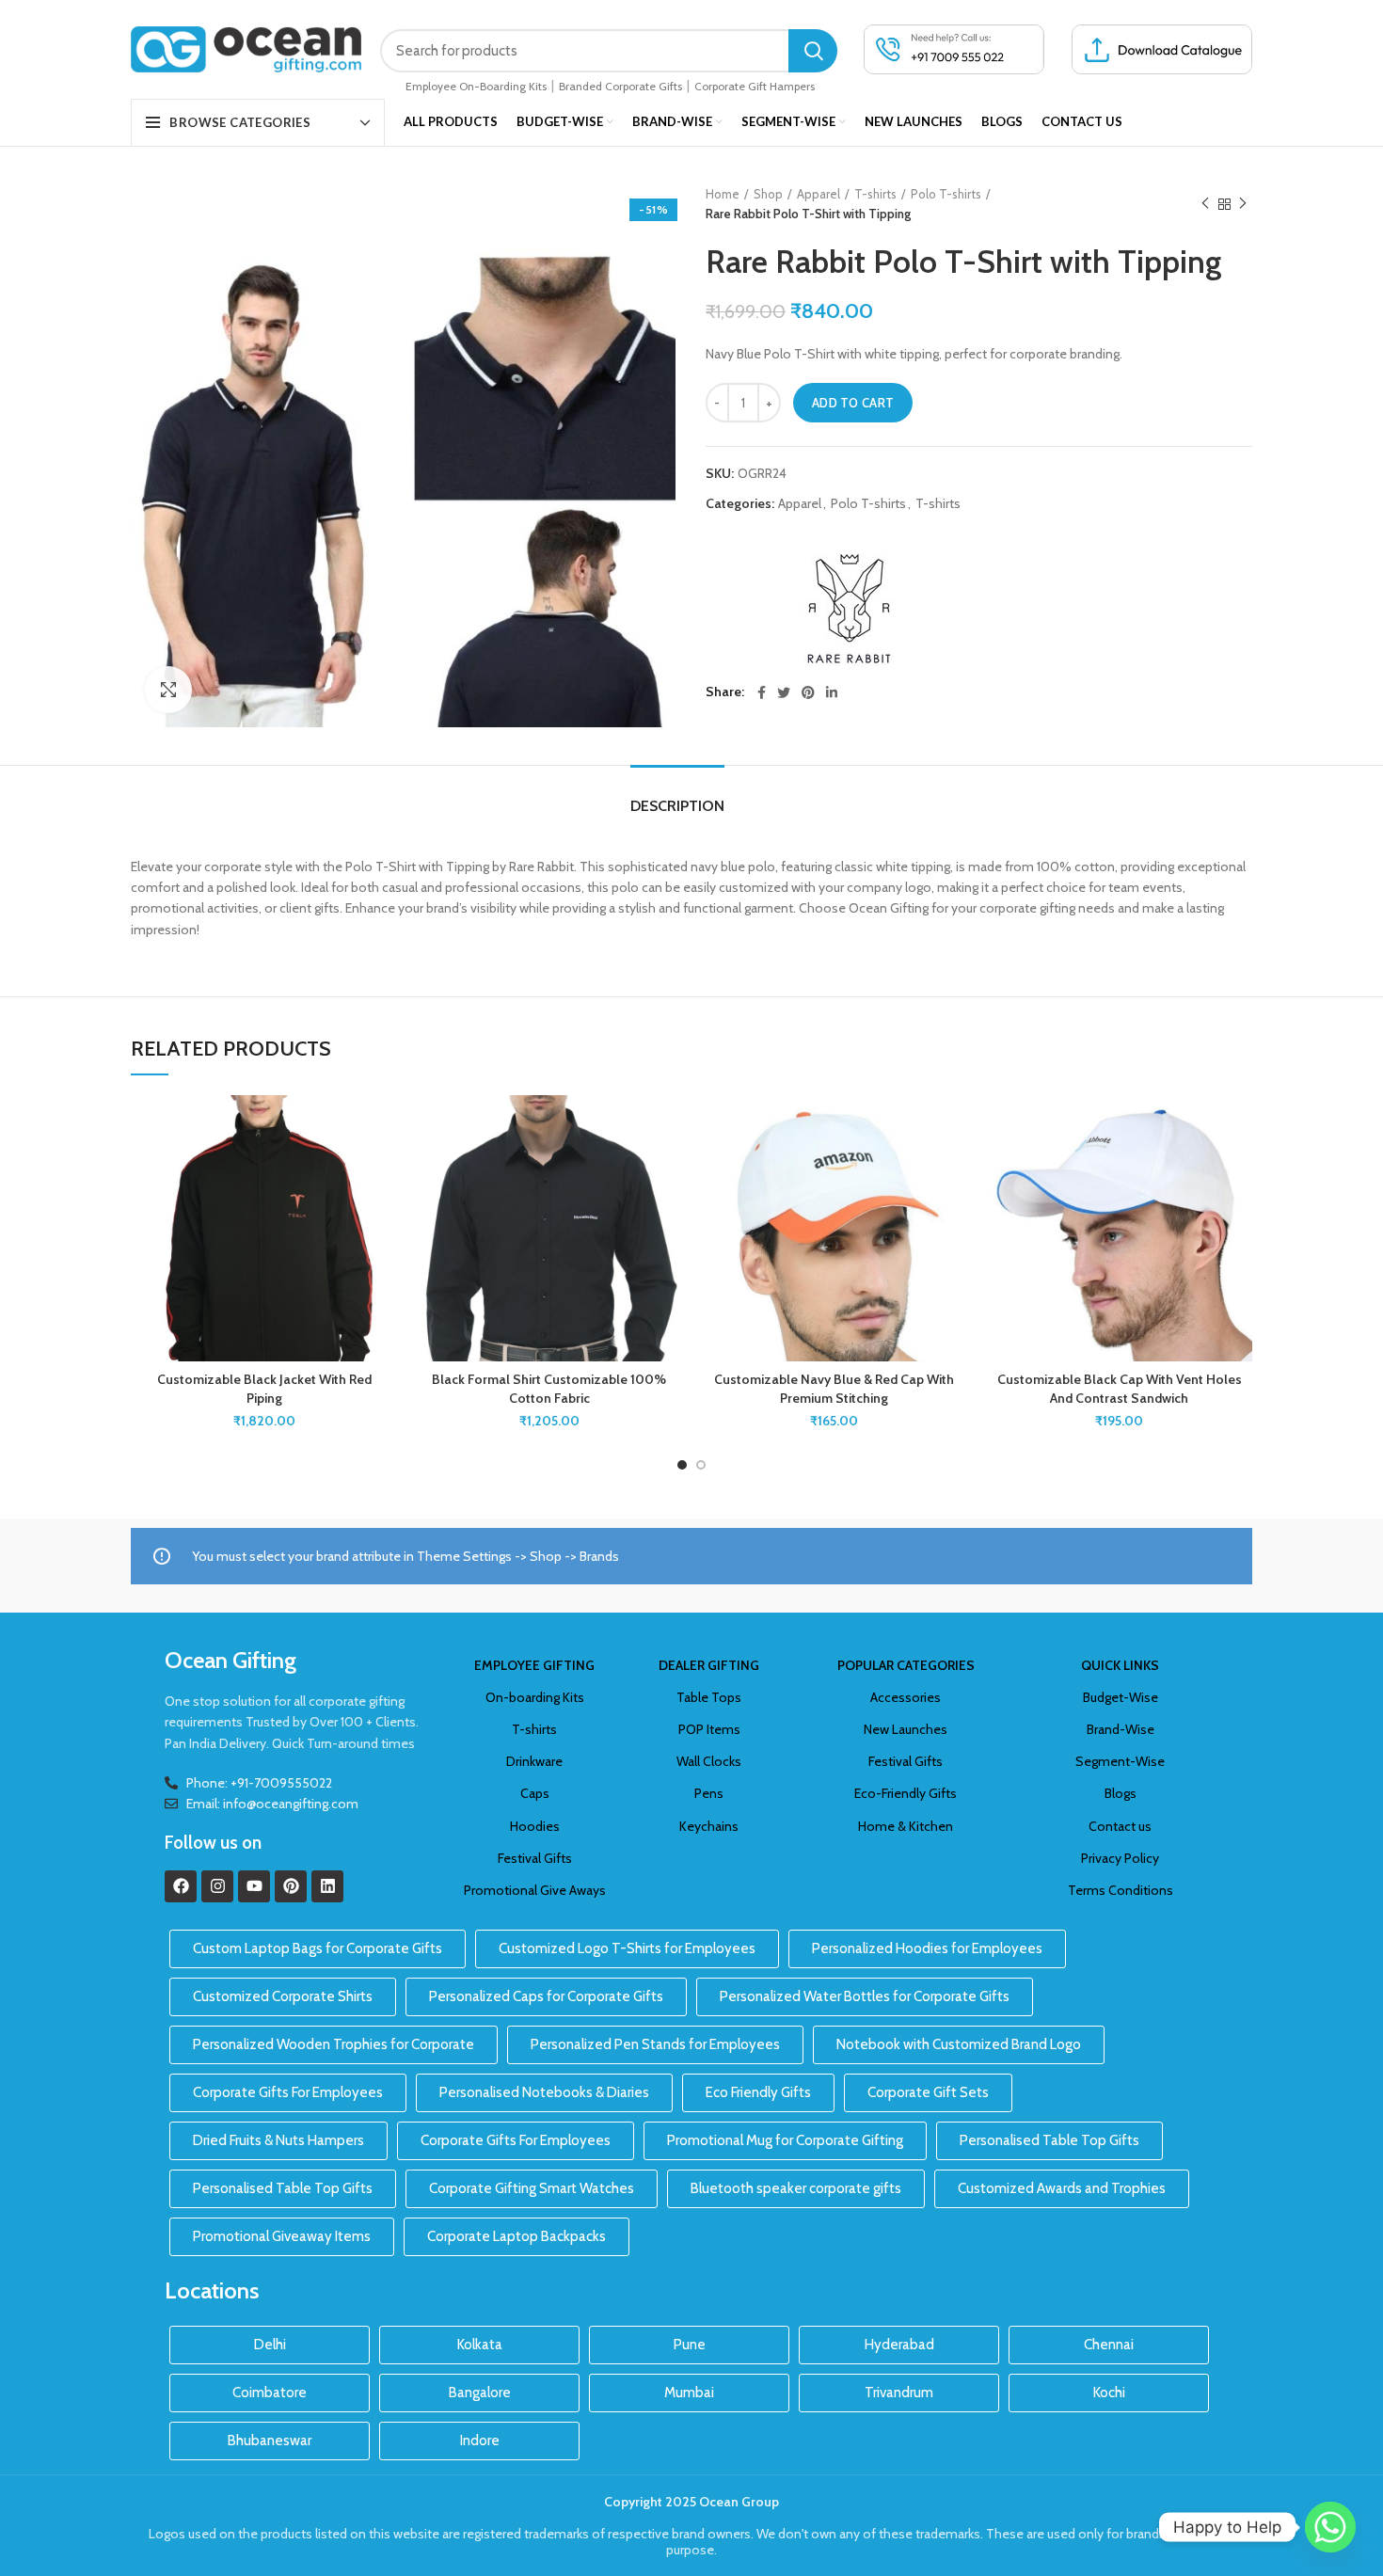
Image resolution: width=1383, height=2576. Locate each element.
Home (723, 194)
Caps (535, 1793)
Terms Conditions (1121, 1890)
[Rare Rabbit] (847, 610)
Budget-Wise (1121, 1697)
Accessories (906, 1697)
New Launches (906, 1729)
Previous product (1205, 204)
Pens (709, 1793)
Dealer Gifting (709, 1665)
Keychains (709, 1826)
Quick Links (1120, 1665)
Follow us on (213, 1843)
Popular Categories (906, 1665)
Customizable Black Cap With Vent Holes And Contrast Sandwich (1120, 1389)
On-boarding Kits (535, 1697)
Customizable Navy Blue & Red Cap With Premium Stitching (834, 1389)
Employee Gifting (534, 1665)
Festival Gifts (535, 1858)
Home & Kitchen (906, 1826)
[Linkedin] (327, 1886)
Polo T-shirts (946, 194)
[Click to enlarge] (168, 690)
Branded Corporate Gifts (620, 86)
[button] (383, 1168)
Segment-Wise (1120, 1761)
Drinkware (534, 1761)
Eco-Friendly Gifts (906, 1793)
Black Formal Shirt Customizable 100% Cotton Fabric (549, 1389)
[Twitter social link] (784, 692)
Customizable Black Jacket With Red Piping (264, 1389)
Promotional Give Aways (535, 1890)
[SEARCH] (813, 51)
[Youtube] (254, 1886)
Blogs (1121, 1793)
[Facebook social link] (762, 692)
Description (677, 806)
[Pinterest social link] (808, 692)
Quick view (383, 1210)
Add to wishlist (383, 1126)
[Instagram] (217, 1886)
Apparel (819, 194)
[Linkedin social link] (832, 692)
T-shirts (875, 194)
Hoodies (535, 1826)
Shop (768, 194)
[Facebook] (181, 1886)
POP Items (709, 1729)
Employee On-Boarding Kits (476, 86)
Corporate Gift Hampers (755, 86)
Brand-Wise (1121, 1729)
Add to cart (853, 403)
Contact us (1120, 1826)
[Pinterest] (291, 1886)
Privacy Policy (1120, 1858)
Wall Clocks (709, 1761)
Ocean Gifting (230, 1660)
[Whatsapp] (1330, 2527)
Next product (1243, 204)
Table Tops (709, 1697)
